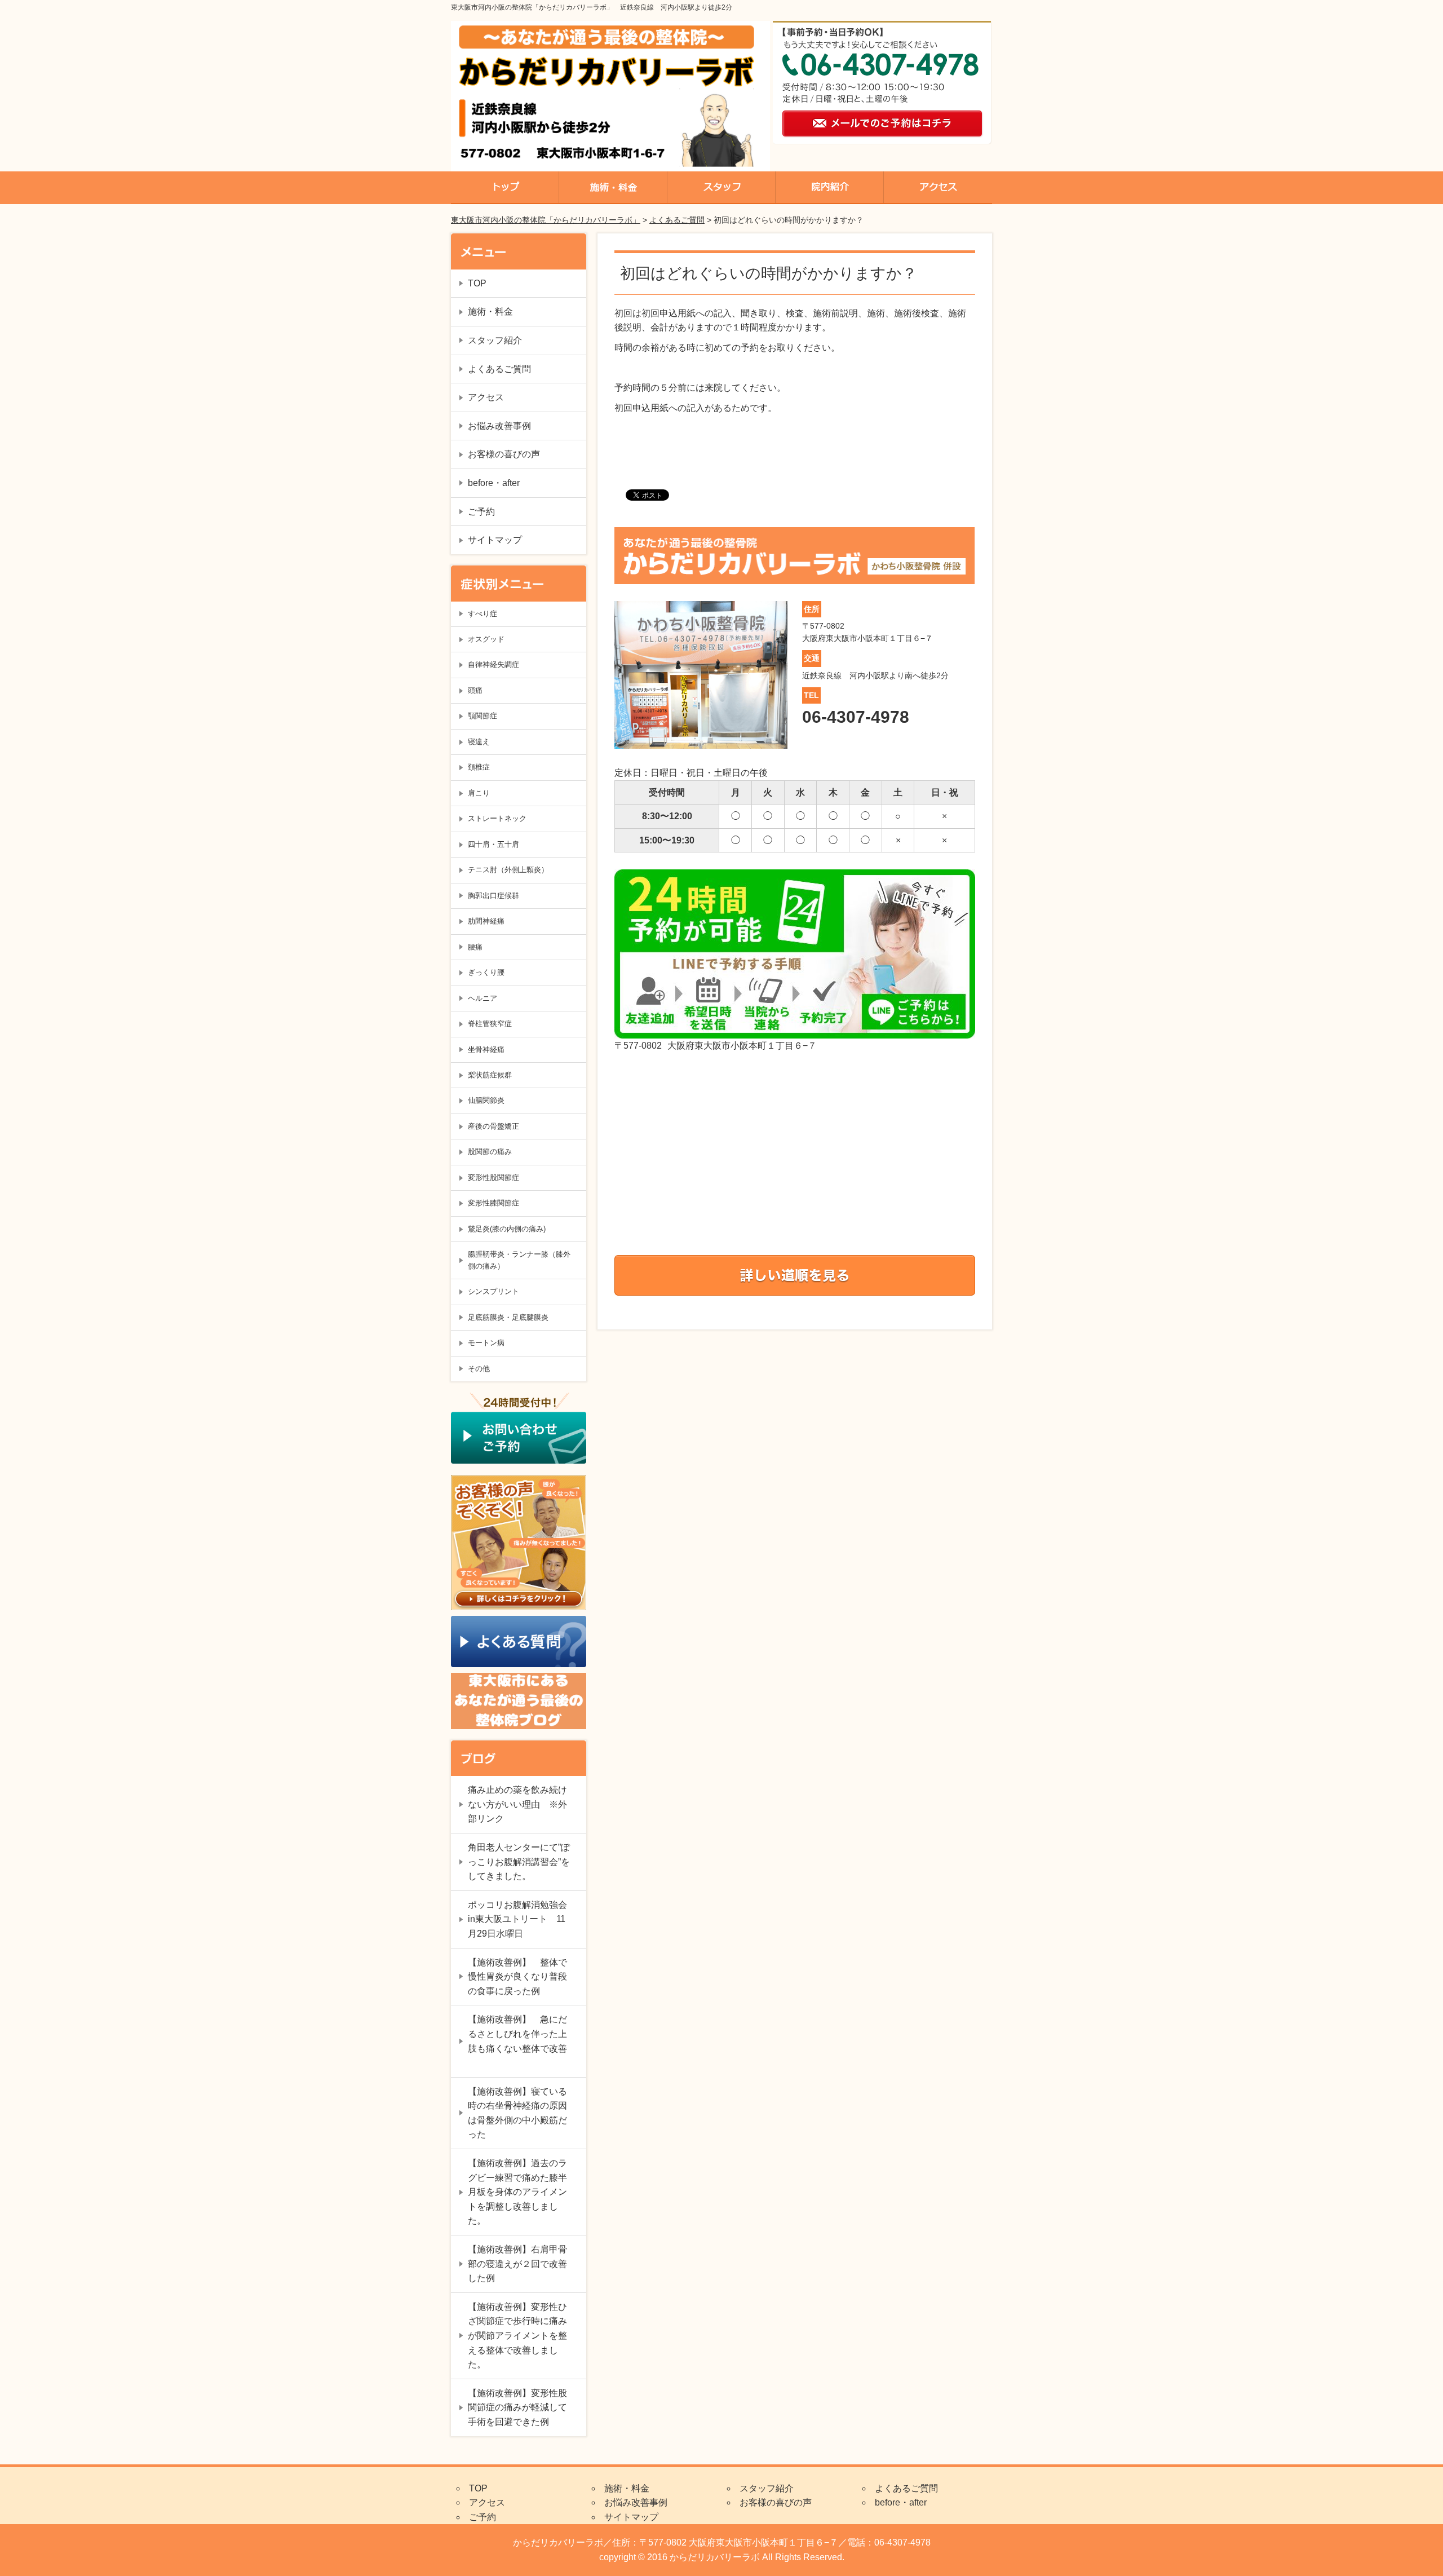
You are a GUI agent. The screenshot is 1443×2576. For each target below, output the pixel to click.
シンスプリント (493, 1291)
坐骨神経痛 (486, 1050)
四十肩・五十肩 (493, 844)
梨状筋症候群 (490, 1075)
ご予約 (481, 512)
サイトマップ (495, 540)
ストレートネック (497, 818)
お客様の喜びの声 (504, 454)
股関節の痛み (490, 1152)
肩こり (479, 793)
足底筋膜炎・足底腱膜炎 (508, 1317)
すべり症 (483, 614)
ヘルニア (483, 998)
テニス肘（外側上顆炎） (508, 870)
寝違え (479, 742)
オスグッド (486, 639)
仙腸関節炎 (486, 1100)
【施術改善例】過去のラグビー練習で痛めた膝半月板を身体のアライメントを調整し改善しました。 (517, 2192)
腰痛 (475, 947)
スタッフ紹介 (495, 340)
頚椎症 (479, 767)
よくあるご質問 (677, 220)
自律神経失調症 (493, 664)
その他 (479, 1369)
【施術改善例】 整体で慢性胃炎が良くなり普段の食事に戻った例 (517, 1977)
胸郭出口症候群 (493, 896)
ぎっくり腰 (486, 972)
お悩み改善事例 (499, 426)
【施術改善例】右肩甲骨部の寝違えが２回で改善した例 (517, 2264)
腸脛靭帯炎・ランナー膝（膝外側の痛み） (519, 1260)
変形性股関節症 (493, 1177)
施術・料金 (490, 311)
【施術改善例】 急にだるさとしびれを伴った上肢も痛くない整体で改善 (517, 2041)
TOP (477, 283)
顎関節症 (483, 716)
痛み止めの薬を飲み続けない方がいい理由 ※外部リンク (517, 1804)
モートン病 (486, 1343)
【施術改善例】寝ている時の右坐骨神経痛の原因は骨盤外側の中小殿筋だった (517, 2113)
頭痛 (475, 690)
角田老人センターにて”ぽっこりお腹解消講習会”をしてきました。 (519, 1862)
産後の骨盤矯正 (493, 1126)
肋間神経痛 (486, 921)
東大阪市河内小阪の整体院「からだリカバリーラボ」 (546, 220)
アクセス (486, 397)
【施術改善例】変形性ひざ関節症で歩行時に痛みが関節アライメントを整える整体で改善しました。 (517, 2336)
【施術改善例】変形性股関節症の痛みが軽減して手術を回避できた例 (517, 2407)
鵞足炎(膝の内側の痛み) (507, 1229)
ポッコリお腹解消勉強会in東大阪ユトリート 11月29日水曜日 (517, 1919)
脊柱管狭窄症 (490, 1024)
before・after (494, 483)
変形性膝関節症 (493, 1203)
